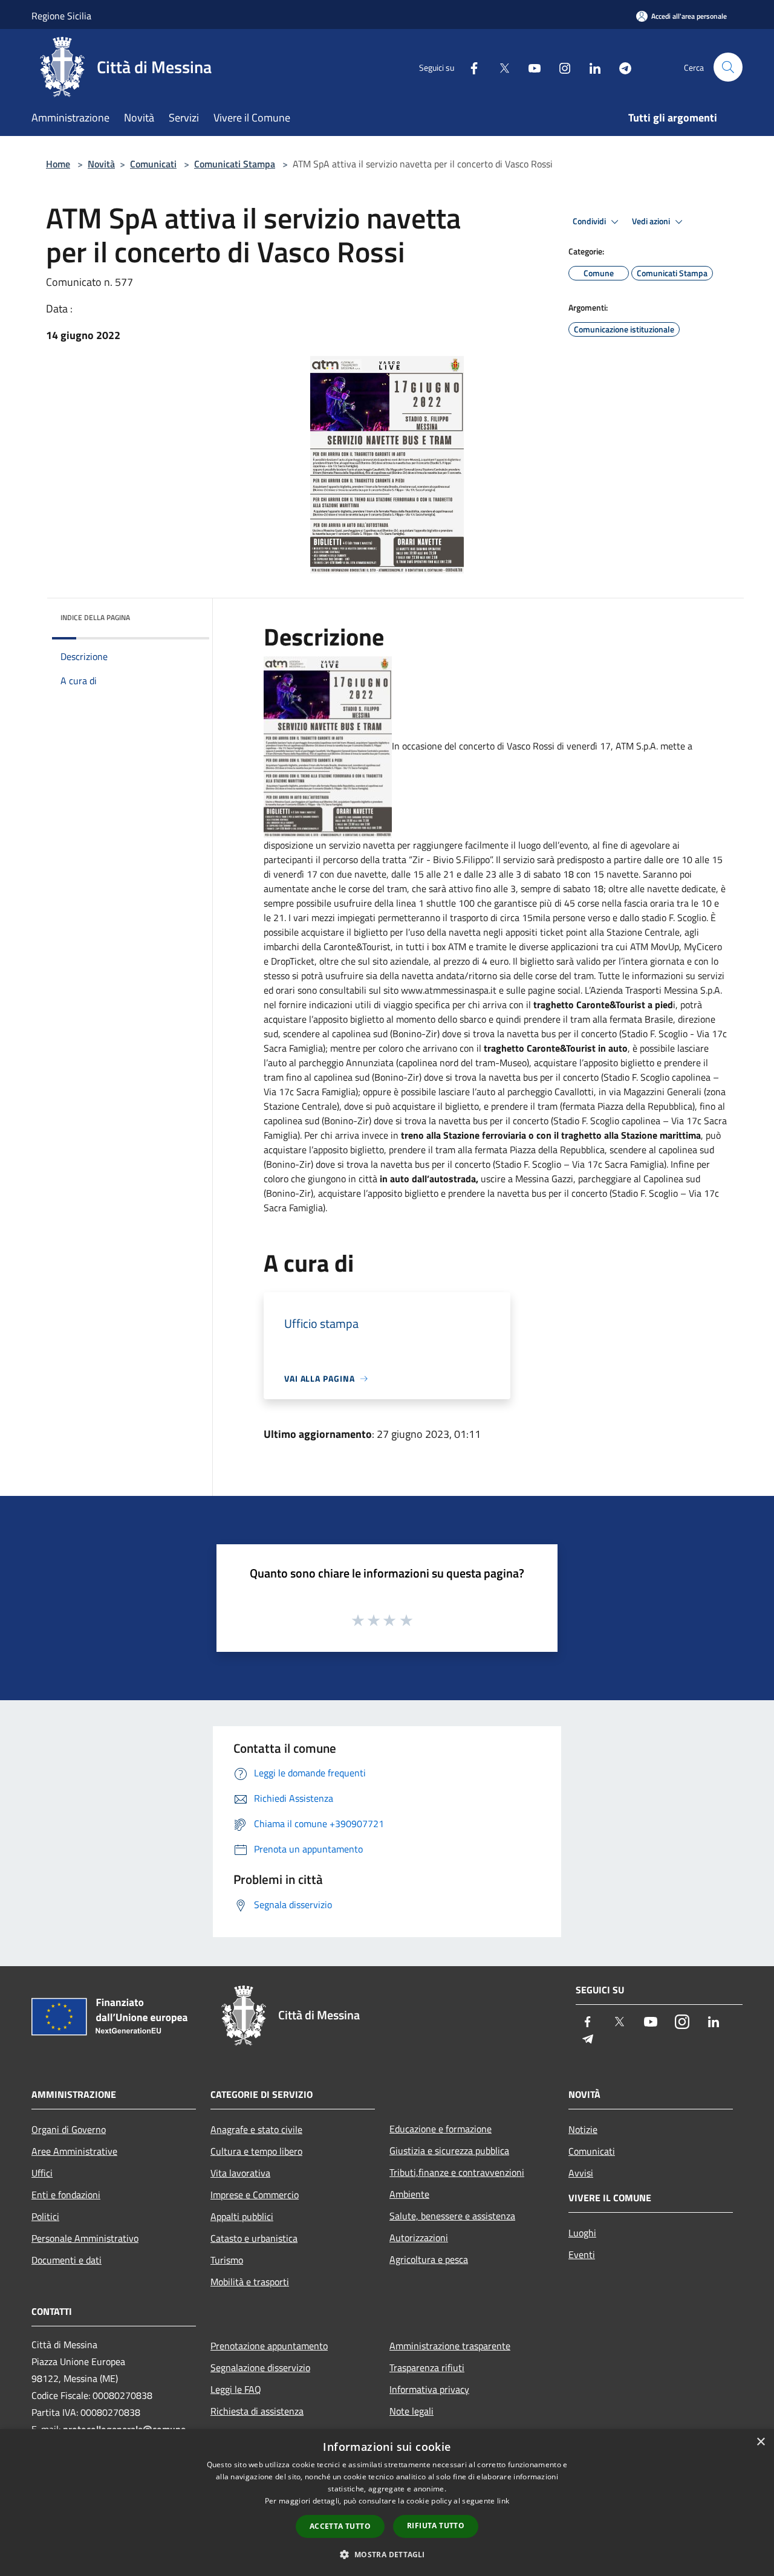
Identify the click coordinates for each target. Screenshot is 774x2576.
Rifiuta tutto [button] (436, 2526)
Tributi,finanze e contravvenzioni (457, 2172)
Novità (101, 164)
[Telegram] (620, 67)
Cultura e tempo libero (256, 2151)
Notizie (583, 2129)
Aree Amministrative (74, 2151)
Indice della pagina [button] (95, 617)
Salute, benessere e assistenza (452, 2216)
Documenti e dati (67, 2260)
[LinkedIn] (590, 67)
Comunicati (153, 164)
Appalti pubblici (242, 2216)
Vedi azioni (652, 221)
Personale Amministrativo (85, 2238)
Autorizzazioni (419, 2238)
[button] (387, 2554)
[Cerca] (728, 67)
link (503, 2501)
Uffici (42, 2173)
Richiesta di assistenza (257, 2411)
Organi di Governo (69, 2129)
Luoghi (582, 2233)
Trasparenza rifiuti (427, 2367)
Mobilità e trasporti (250, 2282)
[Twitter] (499, 67)
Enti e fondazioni (66, 2195)
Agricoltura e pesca (429, 2259)
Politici (45, 2216)
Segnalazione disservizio (260, 2367)
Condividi (590, 221)
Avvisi (581, 2173)
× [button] (760, 2442)
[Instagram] (560, 67)
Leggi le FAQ (236, 2389)
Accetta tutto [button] (340, 2526)
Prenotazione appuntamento (269, 2346)
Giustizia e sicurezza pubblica (449, 2150)
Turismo (227, 2260)
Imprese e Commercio (255, 2195)
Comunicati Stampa (235, 164)
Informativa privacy (429, 2389)
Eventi (582, 2254)
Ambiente (409, 2194)
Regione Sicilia (61, 16)
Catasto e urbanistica (254, 2238)
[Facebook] (469, 67)
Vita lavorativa (240, 2173)
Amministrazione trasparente (450, 2346)
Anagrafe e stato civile (256, 2129)
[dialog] (387, 2503)
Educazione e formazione (441, 2129)
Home (58, 164)
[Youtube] (530, 67)
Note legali (411, 2411)
